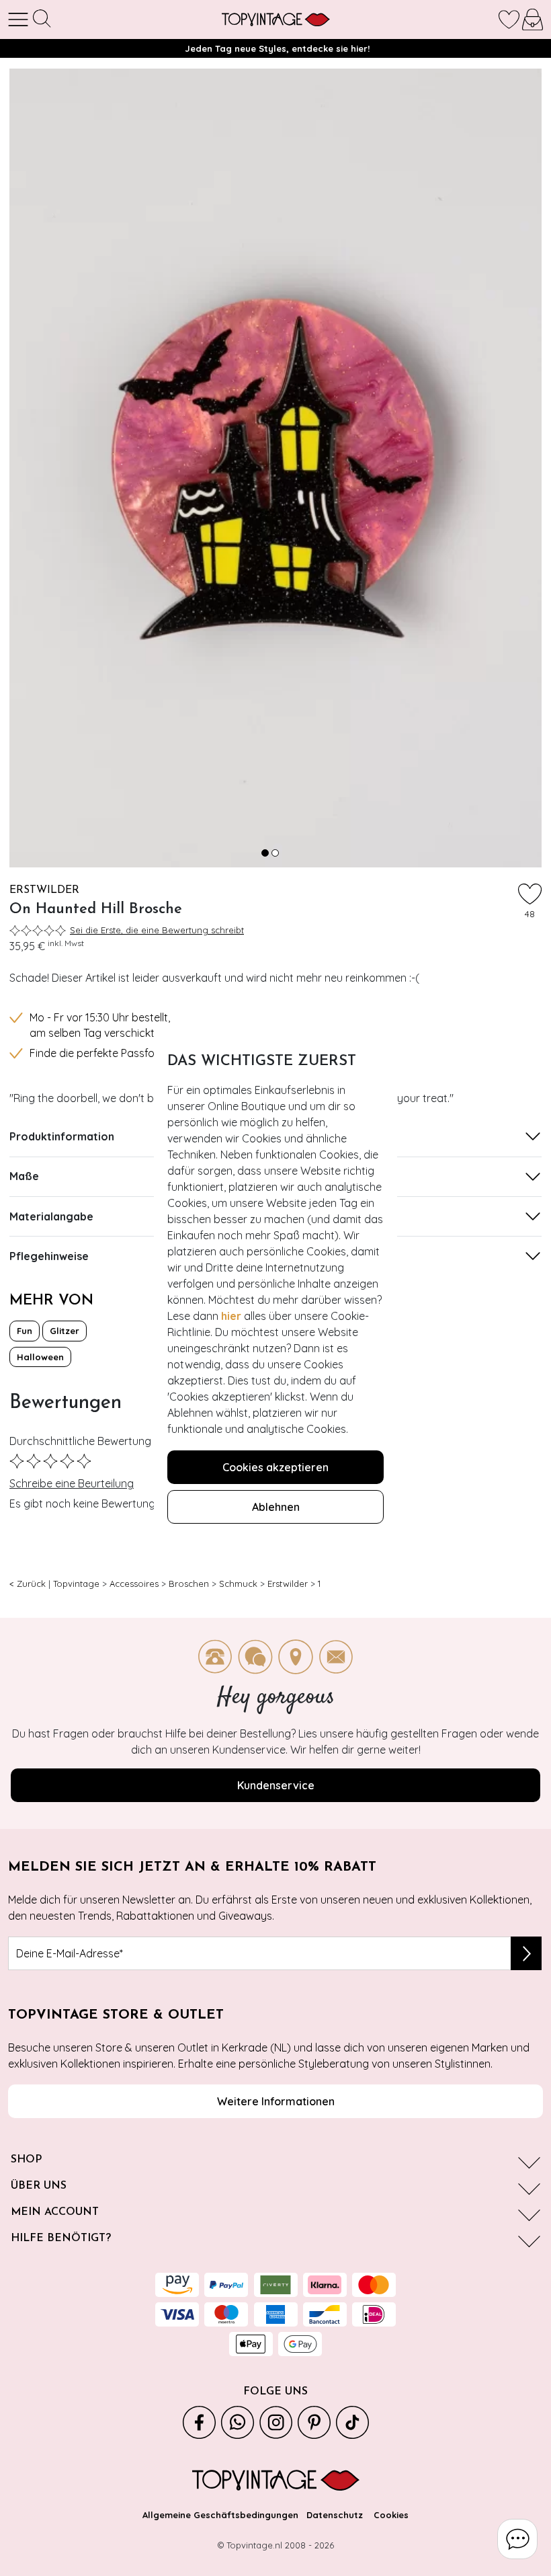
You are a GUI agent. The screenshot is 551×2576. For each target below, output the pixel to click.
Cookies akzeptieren (275, 1467)
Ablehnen (276, 1507)
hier (231, 1316)
